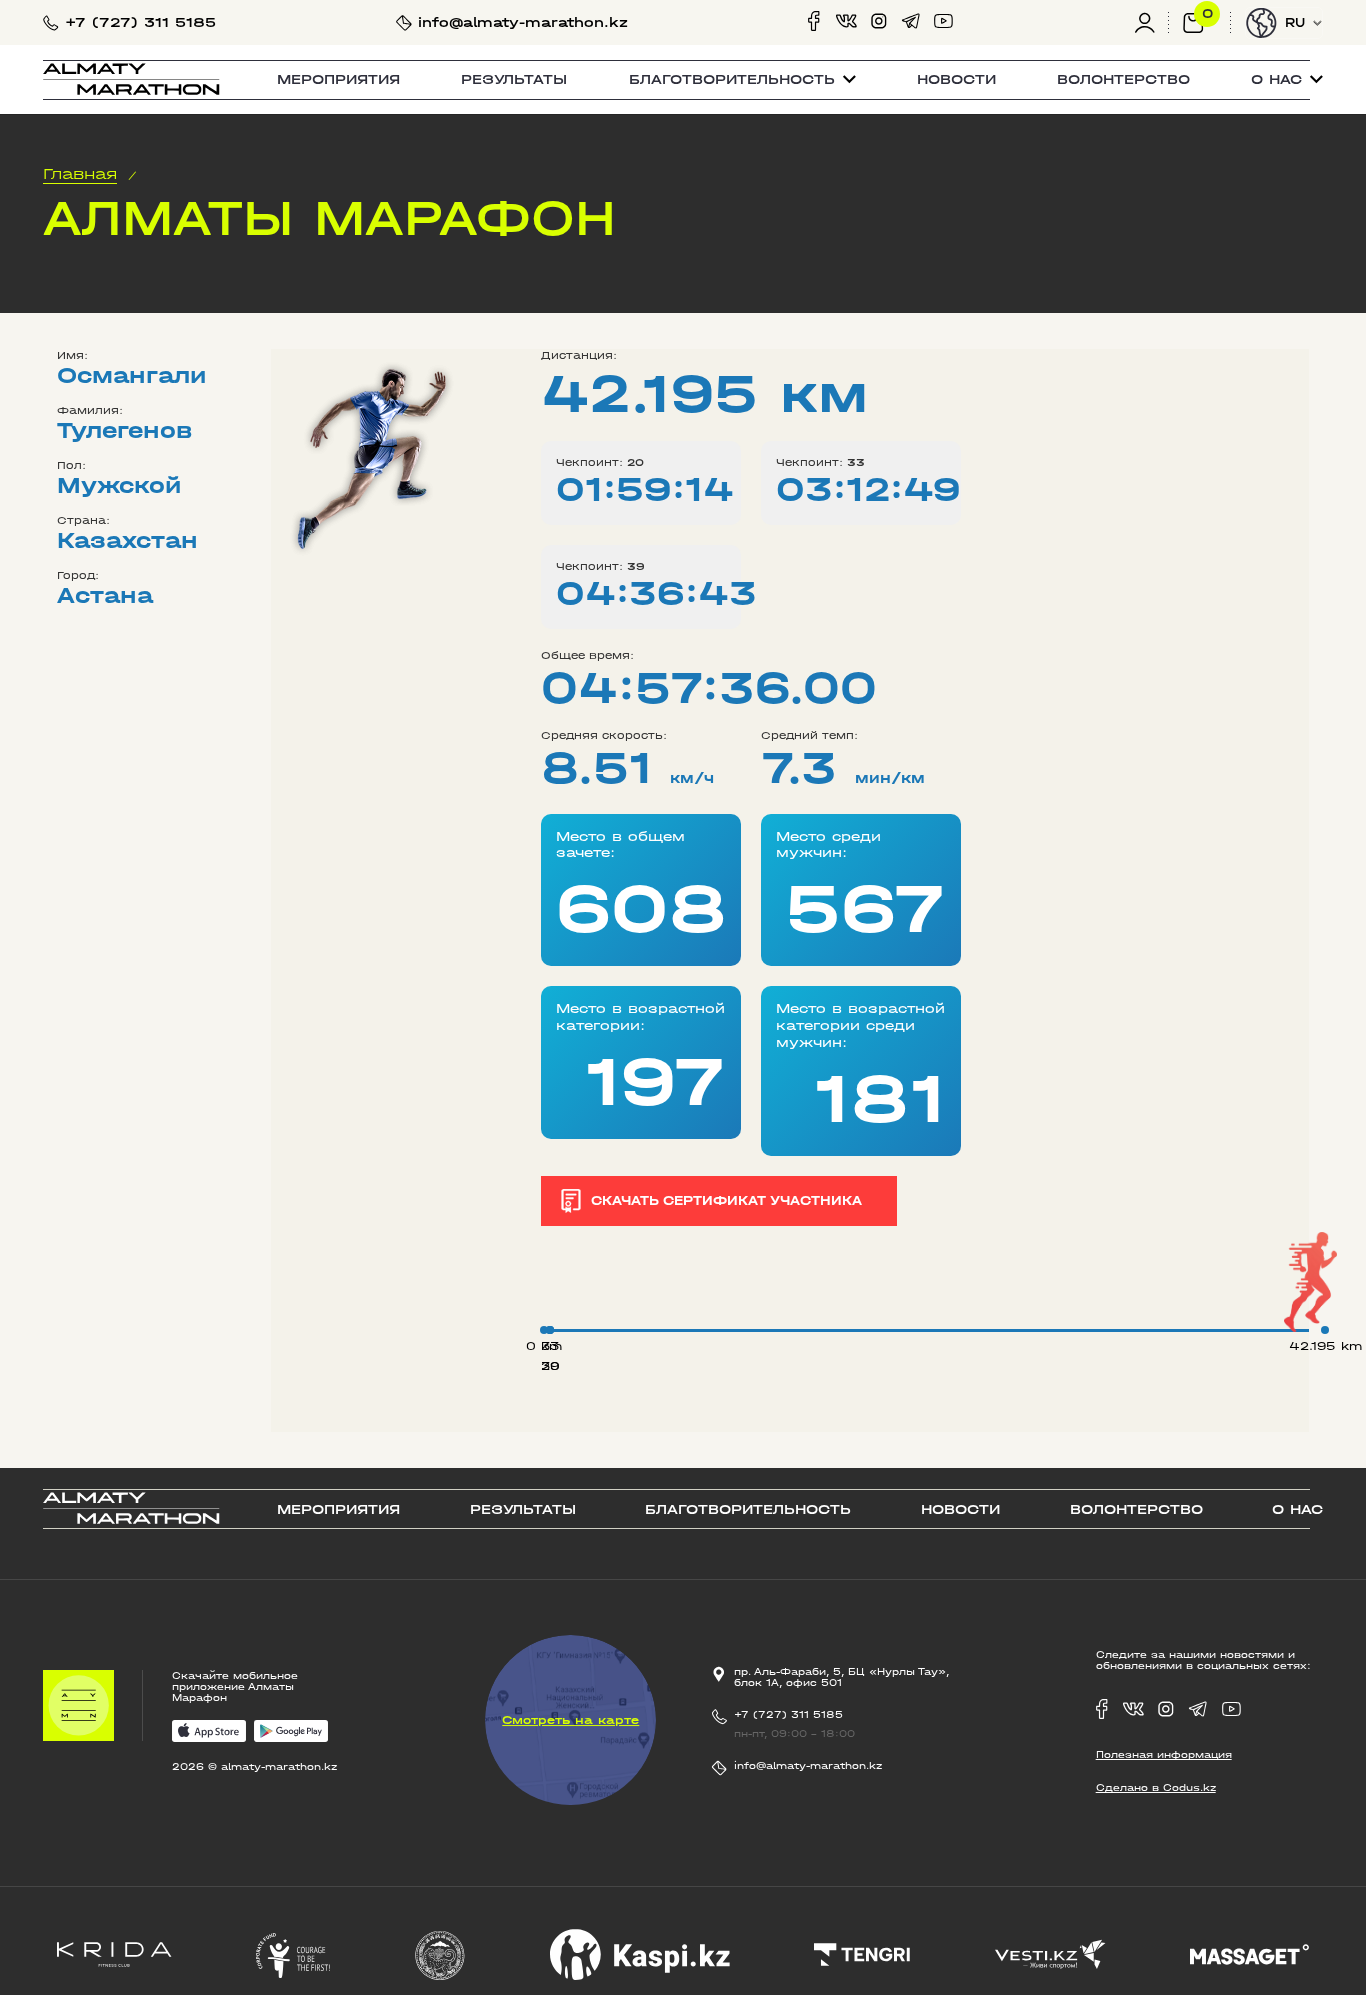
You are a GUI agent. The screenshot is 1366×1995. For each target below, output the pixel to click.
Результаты (514, 79)
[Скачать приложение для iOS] (209, 1732)
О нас (1297, 1509)
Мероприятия (338, 79)
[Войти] (1151, 22)
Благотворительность (748, 1509)
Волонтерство (1123, 79)
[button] (742, 79)
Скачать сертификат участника (726, 1200)
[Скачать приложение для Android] (291, 1732)
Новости (956, 79)
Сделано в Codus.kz (1156, 1787)
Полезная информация (1164, 1754)
